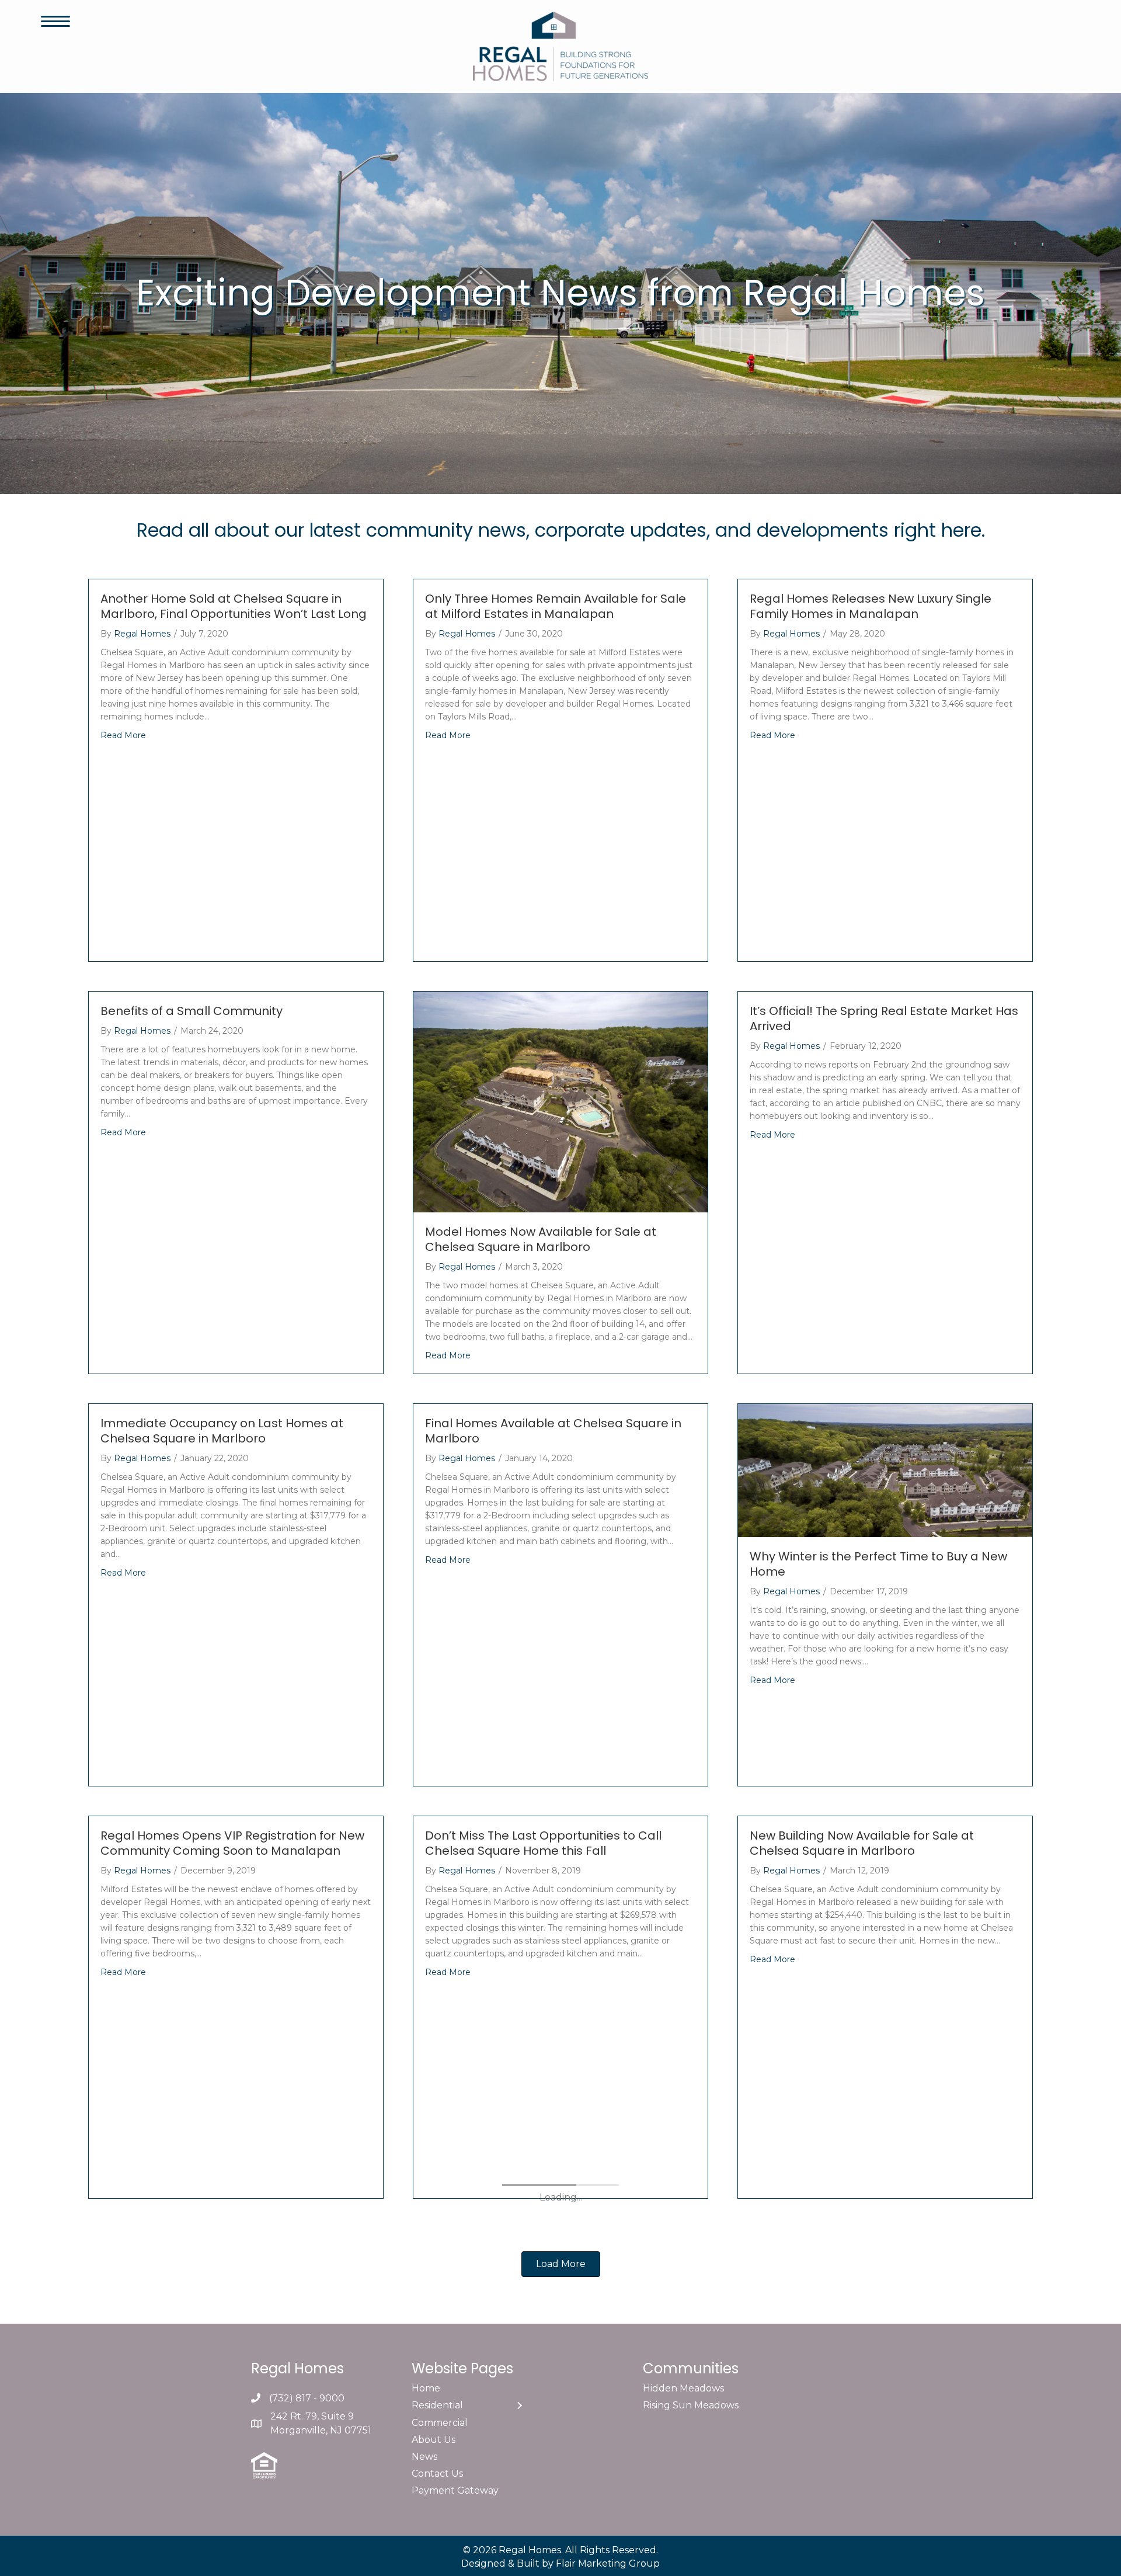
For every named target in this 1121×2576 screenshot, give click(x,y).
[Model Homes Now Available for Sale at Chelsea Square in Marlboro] (560, 1101)
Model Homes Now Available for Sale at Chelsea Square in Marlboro (541, 1239)
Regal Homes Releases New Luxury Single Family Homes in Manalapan (871, 606)
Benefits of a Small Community (192, 1011)
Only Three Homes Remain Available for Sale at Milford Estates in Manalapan (556, 606)
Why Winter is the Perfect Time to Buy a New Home (878, 1564)
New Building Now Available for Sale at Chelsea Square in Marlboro (862, 1843)
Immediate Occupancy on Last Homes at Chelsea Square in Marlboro (222, 1431)
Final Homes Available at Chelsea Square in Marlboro (553, 1431)
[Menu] (55, 22)
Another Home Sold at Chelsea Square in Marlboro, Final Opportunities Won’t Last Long (234, 606)
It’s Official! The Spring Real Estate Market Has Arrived (884, 1018)
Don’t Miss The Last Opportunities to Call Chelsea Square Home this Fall (543, 1843)
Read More (123, 735)
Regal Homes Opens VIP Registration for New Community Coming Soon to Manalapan (232, 1843)
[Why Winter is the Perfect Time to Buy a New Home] (885, 1470)
